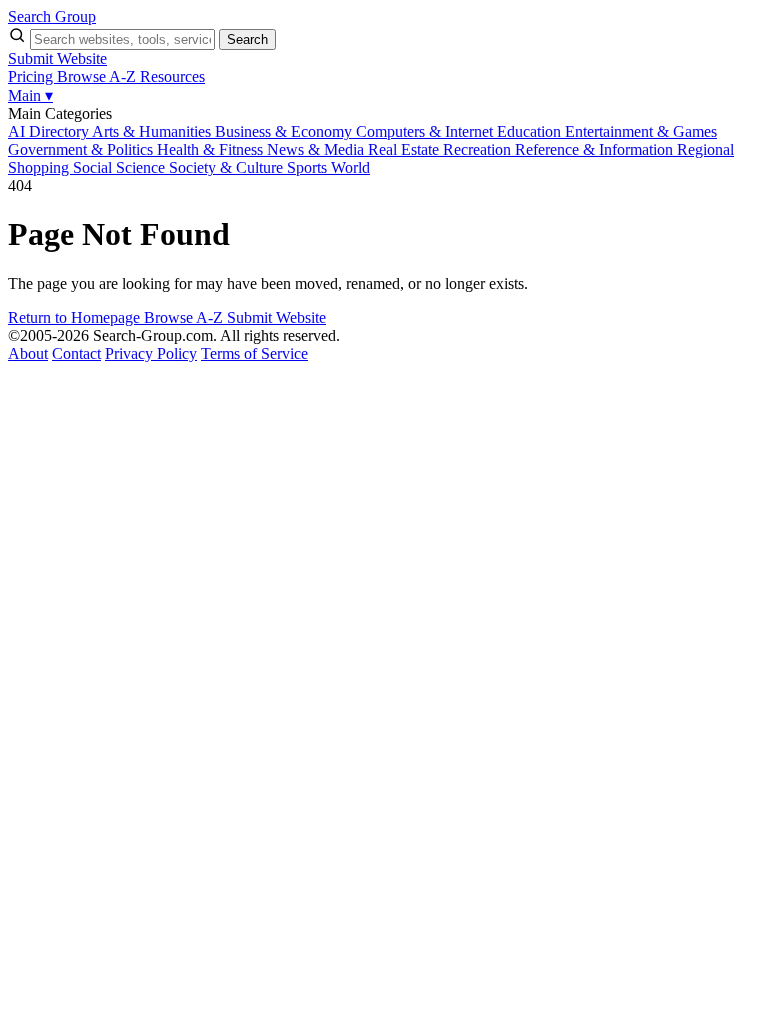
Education (531, 131)
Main (30, 95)
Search (247, 39)
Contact (76, 353)
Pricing (32, 76)
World (350, 167)
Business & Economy (285, 131)
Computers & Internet (426, 131)
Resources (172, 76)
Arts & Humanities (153, 131)
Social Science (121, 167)
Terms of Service (254, 353)
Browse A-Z (98, 76)
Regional (705, 149)
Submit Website (57, 58)
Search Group (52, 16)
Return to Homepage (76, 317)
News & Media (317, 149)
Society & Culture (228, 167)
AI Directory (50, 131)
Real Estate (405, 149)
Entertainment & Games (641, 131)
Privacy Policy (151, 353)
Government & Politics (82, 149)
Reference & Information (596, 149)
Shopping (40, 167)
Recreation (479, 149)
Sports (309, 167)
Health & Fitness (212, 149)
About (28, 353)
